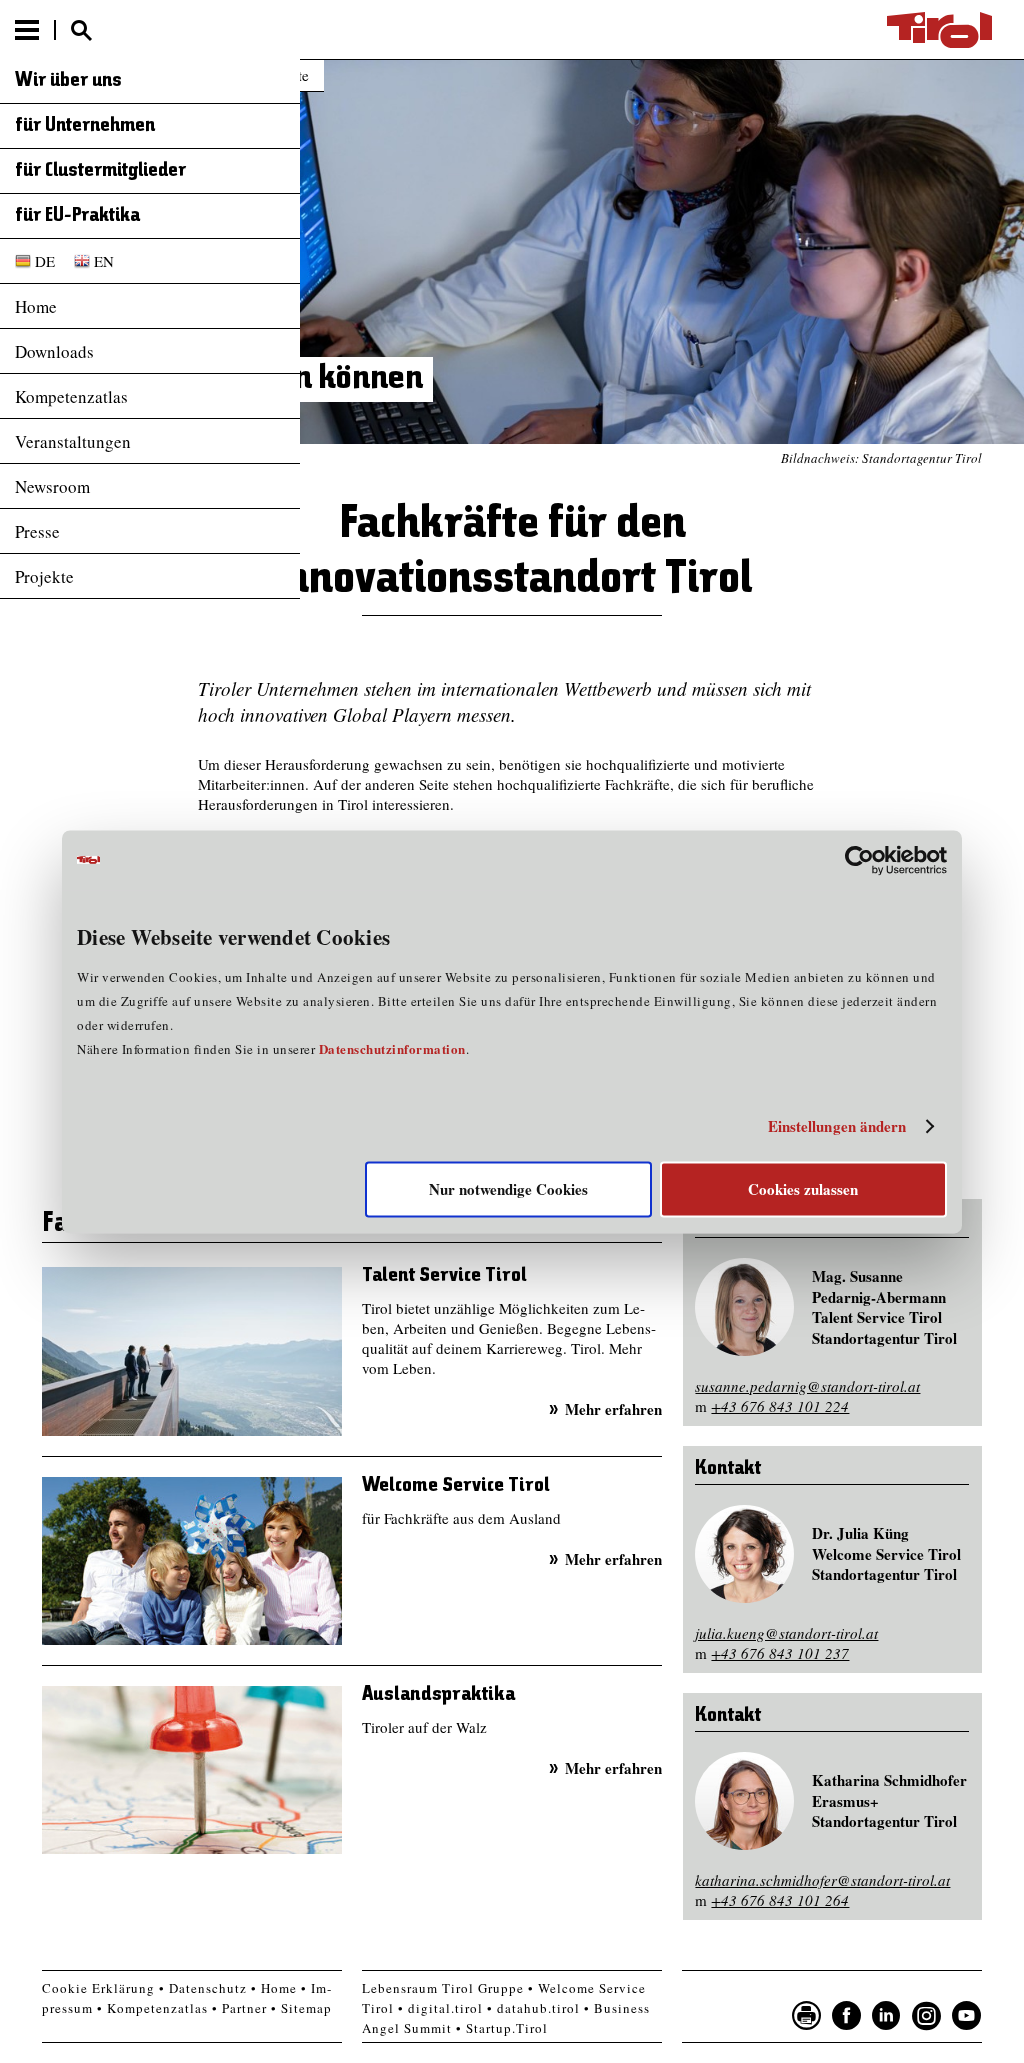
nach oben (992, 2043)
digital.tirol (445, 2008)
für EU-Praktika (77, 216)
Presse (37, 531)
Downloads (54, 351)
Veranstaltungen (73, 441)
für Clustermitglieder (100, 171)
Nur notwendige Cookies (508, 1189)
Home (36, 306)
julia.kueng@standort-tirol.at (786, 1633)
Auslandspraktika (438, 1694)
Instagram (927, 2016)
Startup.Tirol (507, 2028)
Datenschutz (208, 1988)
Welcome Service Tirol (456, 1485)
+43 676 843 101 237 (780, 1653)
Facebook (847, 2016)
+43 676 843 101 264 (780, 1900)
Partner (244, 2008)
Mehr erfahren (613, 1409)
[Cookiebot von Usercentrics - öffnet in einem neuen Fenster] (859, 860)
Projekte (44, 576)
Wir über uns (68, 81)
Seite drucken (807, 2016)
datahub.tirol (538, 2008)
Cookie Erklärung (98, 1988)
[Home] (939, 30)
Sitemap (306, 2008)
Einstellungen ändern (837, 1127)
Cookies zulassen (803, 1189)
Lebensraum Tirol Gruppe (443, 1988)
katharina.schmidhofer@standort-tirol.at (822, 1880)
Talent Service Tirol (444, 1275)
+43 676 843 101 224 (780, 1406)
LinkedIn (887, 2016)
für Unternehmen (85, 126)
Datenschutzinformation (392, 1048)
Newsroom (52, 486)
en (104, 261)
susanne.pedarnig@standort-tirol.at (807, 1386)
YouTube (967, 2016)
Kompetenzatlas (71, 396)
